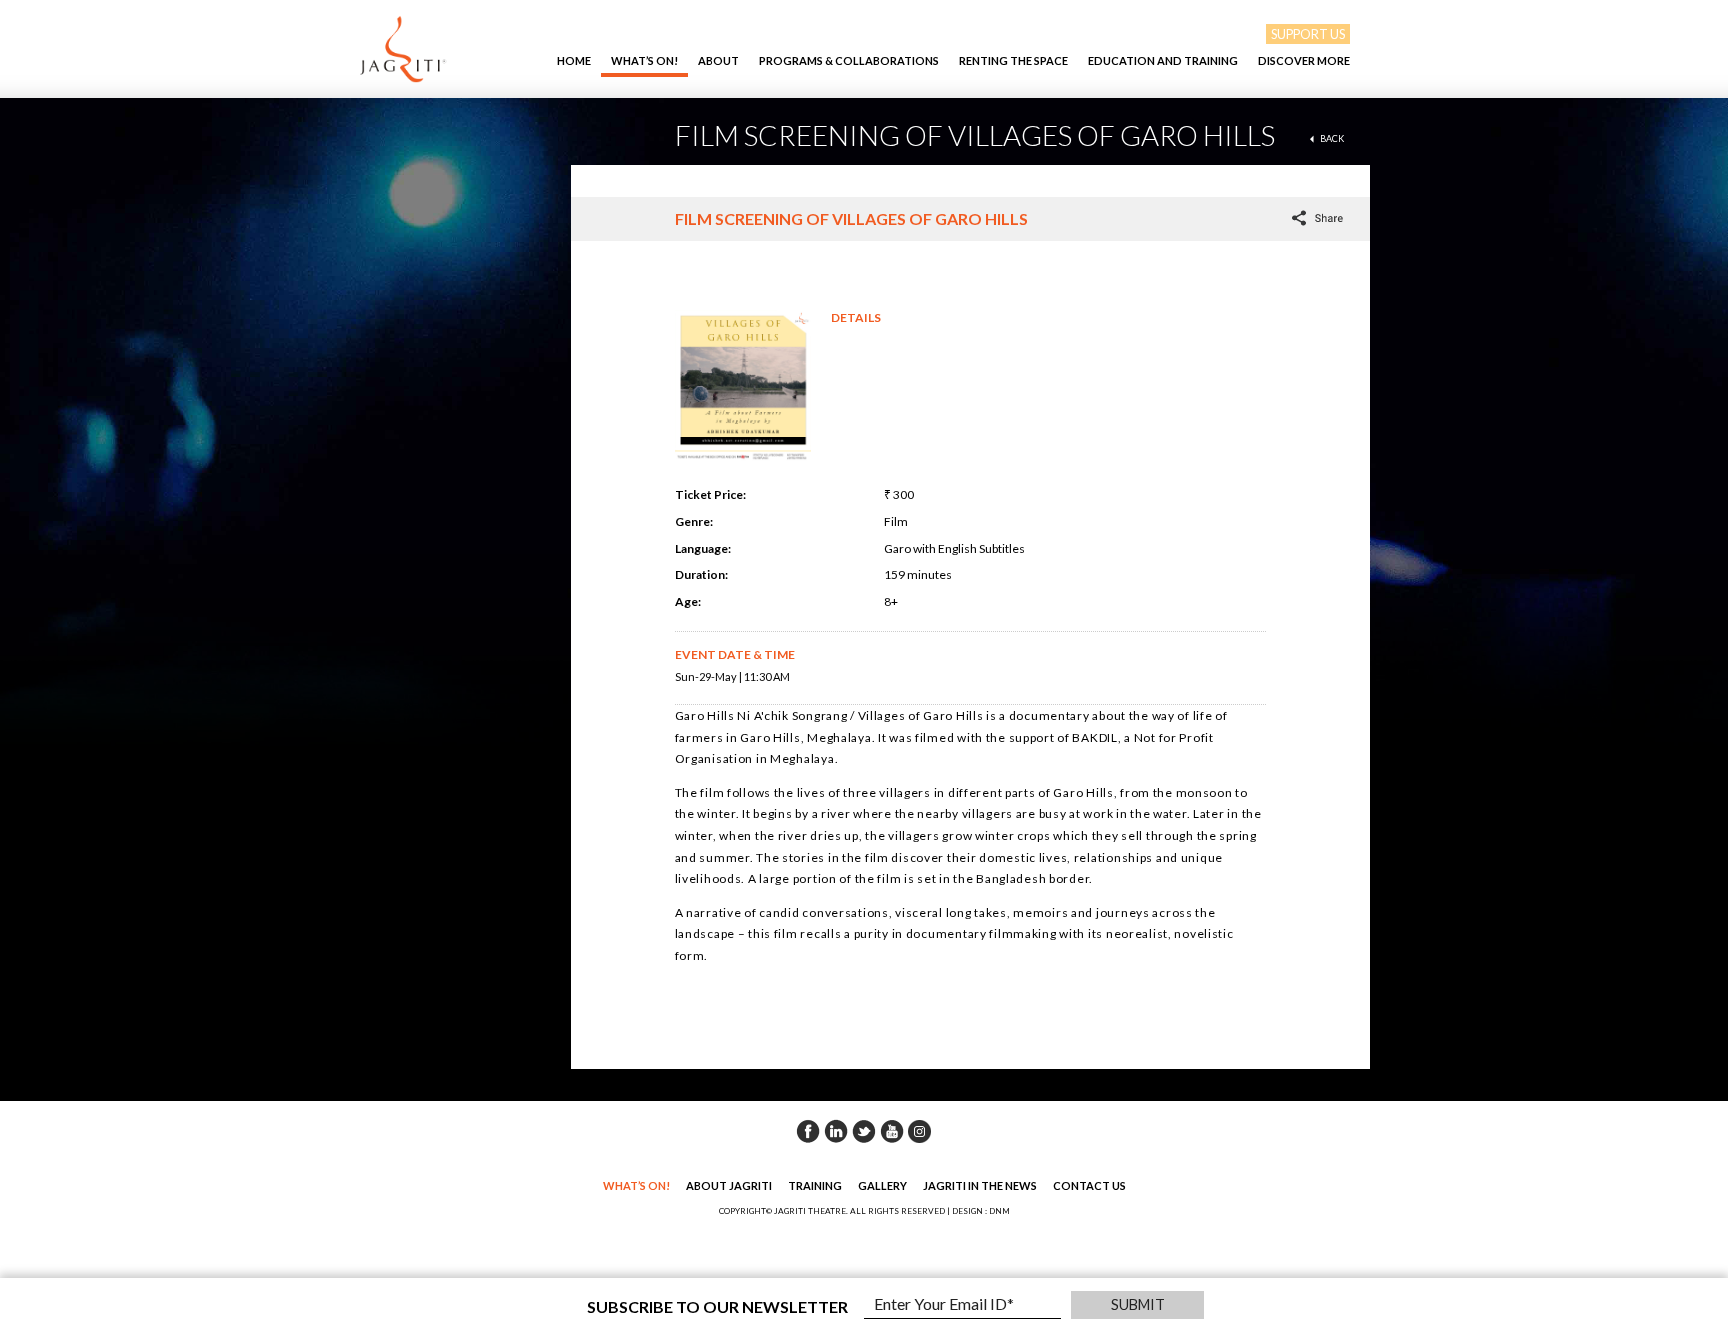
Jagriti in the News (980, 1185)
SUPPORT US (1308, 34)
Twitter (864, 1131)
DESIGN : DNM (981, 1211)
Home (574, 60)
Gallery (882, 1185)
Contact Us (1089, 1185)
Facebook (808, 1131)
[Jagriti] (403, 49)
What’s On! (644, 60)
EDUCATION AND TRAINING (1163, 60)
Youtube (892, 1131)
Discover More (1304, 60)
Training (815, 1185)
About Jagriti (729, 1185)
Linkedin (836, 1131)
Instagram (920, 1131)
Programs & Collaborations (849, 60)
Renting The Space (1013, 60)
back (1332, 138)
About (718, 60)
